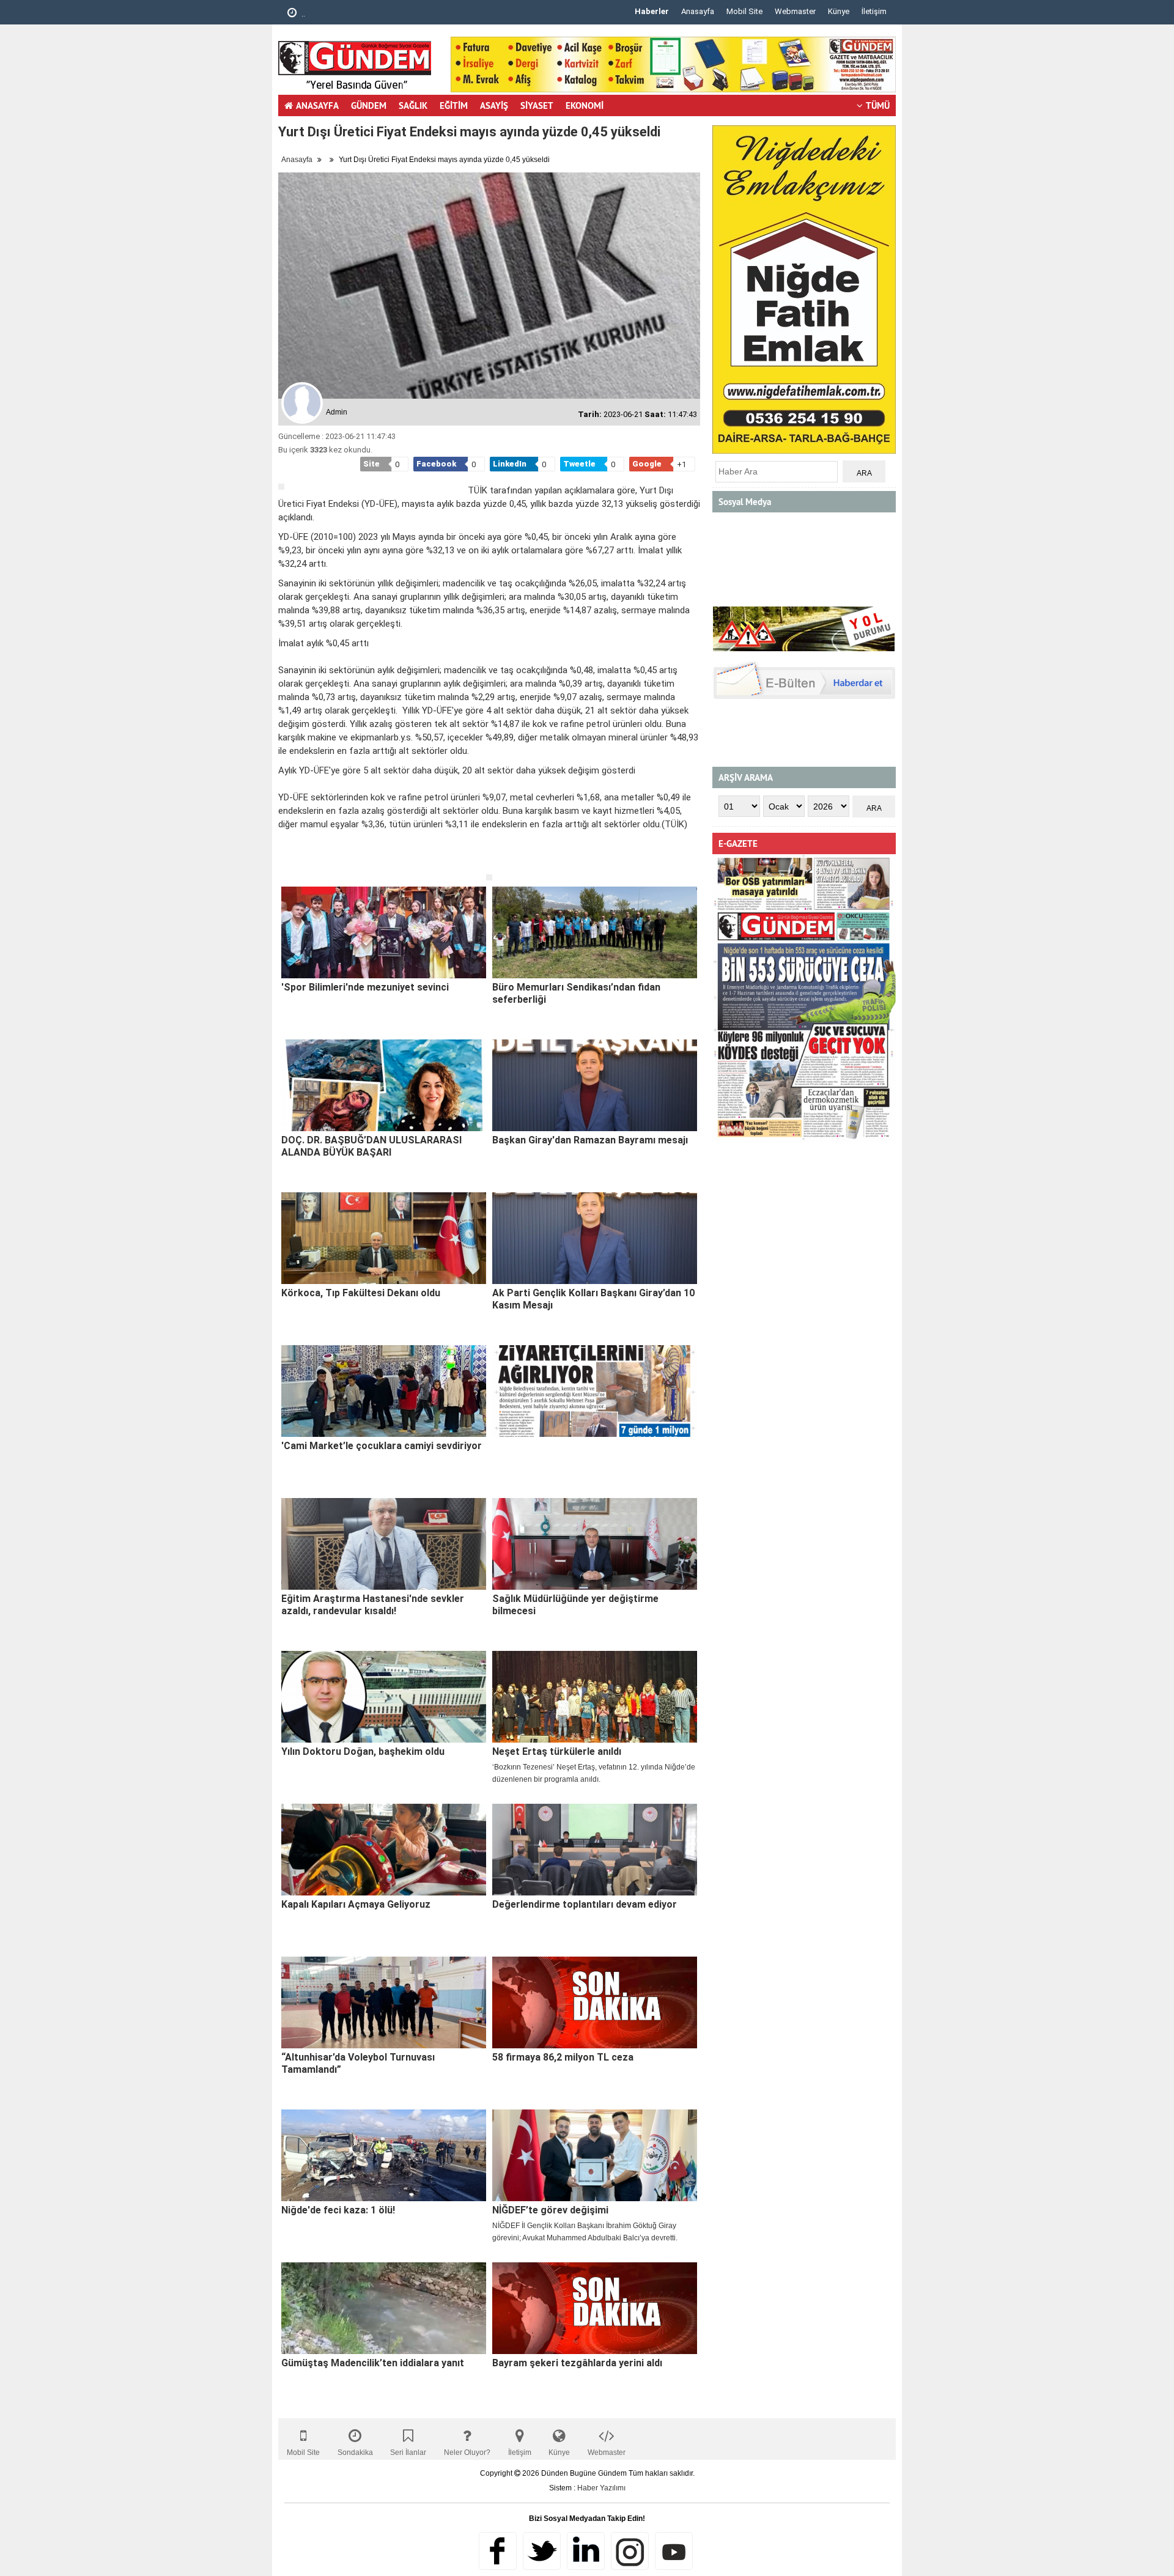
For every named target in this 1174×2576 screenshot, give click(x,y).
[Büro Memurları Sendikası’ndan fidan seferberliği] (595, 932)
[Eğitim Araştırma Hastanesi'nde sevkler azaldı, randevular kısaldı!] (384, 1544)
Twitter (542, 2551)
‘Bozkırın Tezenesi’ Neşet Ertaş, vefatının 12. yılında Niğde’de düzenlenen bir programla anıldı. (594, 1773)
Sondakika (355, 2452)
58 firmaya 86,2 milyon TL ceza (563, 2057)
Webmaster (795, 11)
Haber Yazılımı (601, 2488)
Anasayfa (698, 11)
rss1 (674, 2551)
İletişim (874, 11)
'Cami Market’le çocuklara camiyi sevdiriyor (382, 1446)
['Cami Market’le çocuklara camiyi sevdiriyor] (384, 1391)
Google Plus (586, 2551)
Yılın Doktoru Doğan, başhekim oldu (363, 1751)
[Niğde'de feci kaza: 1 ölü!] (384, 2155)
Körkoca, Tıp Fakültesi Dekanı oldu (361, 1293)
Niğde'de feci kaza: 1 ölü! (338, 2210)
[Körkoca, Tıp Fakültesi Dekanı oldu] (384, 1238)
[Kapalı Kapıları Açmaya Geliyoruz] (384, 1850)
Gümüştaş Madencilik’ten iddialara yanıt (373, 2363)
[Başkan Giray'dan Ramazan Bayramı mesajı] (595, 1085)
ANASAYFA (317, 105)
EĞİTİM (454, 105)
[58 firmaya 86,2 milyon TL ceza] (595, 2002)
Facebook (498, 2551)
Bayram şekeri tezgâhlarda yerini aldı (577, 2363)
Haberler (652, 11)
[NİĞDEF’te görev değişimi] (595, 2155)
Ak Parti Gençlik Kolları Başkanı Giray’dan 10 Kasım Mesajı (593, 1299)
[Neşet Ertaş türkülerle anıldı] (595, 1697)
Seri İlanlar (408, 2452)
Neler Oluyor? (467, 2452)
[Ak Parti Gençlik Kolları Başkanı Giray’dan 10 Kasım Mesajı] (595, 1238)
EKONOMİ (585, 105)
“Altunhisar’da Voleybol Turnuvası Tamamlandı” (358, 2063)
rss (630, 2551)
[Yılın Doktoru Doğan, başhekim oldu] (384, 1697)
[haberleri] (286, 864)
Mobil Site (744, 11)
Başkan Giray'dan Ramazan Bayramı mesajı (590, 1140)
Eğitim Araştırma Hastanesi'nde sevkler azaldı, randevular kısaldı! (373, 1605)
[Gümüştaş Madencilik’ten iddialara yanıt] (384, 2308)
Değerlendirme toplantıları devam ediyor (585, 1904)
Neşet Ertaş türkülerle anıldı (557, 1751)
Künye (839, 11)
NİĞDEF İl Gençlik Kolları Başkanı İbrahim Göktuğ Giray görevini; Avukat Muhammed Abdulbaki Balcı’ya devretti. (585, 2232)
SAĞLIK (413, 105)
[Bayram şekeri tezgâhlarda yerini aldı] (595, 2308)
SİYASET (537, 105)
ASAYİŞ (494, 105)
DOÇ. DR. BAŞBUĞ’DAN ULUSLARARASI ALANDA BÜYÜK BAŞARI (371, 1146)
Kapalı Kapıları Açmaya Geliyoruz (356, 1904)
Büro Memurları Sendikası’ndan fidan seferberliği (576, 993)
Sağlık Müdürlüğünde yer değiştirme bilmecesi (575, 1605)
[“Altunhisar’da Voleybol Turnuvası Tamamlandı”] (384, 2002)
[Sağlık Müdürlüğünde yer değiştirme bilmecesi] (595, 1544)
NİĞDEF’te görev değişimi (550, 2210)
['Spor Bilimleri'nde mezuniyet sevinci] (384, 932)
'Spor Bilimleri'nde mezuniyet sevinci (365, 987)
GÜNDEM (369, 105)
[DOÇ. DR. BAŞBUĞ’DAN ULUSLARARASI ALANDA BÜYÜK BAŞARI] (384, 1085)
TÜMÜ (878, 105)
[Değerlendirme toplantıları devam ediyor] (595, 1850)
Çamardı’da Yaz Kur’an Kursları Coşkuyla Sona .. (385, 14)
